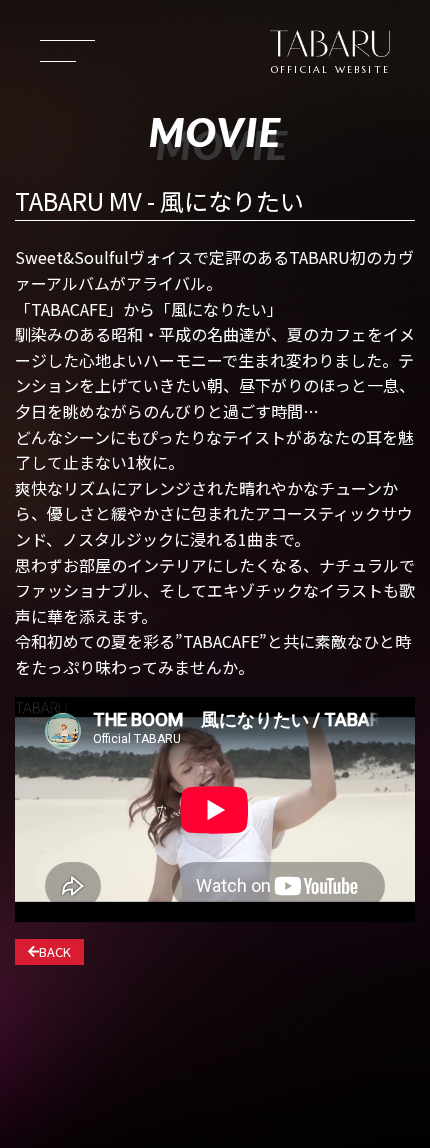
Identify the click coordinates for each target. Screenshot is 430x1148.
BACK (55, 951)
